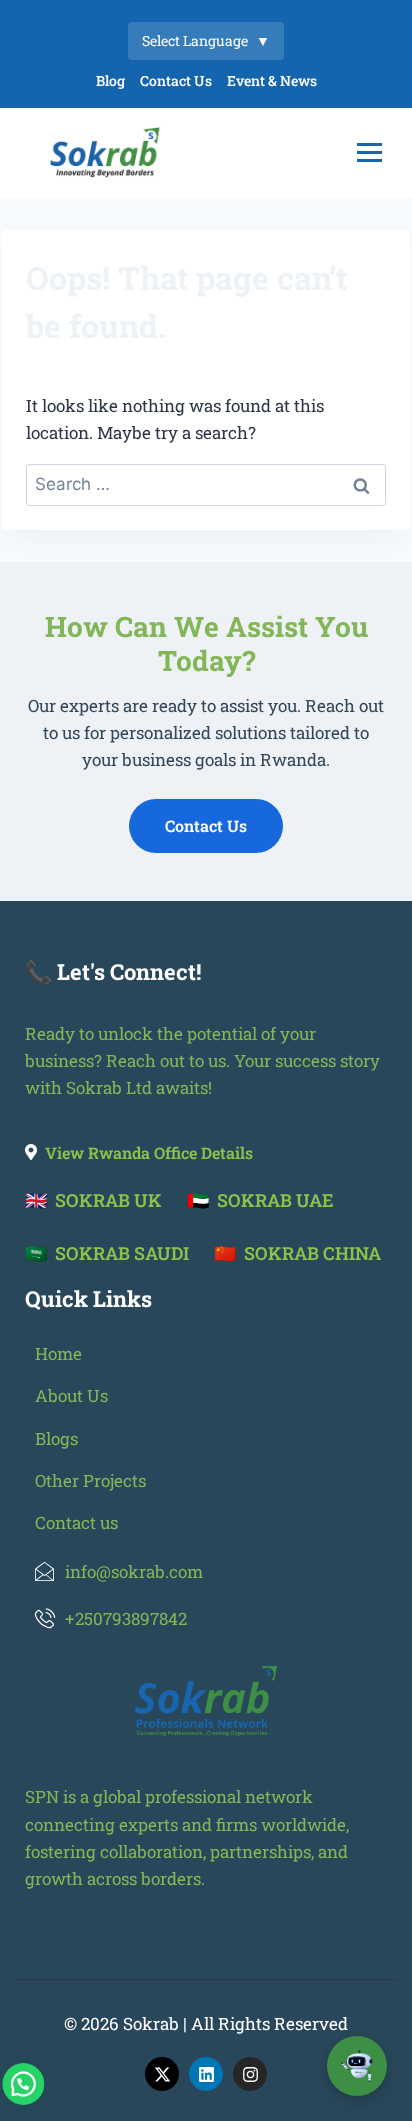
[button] (49, 2075)
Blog (110, 80)
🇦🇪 (260, 1200)
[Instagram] (250, 2074)
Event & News (272, 80)
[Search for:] (206, 483)
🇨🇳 (297, 1253)
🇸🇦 (107, 1253)
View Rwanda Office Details (149, 1152)
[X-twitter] (162, 2074)
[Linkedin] (206, 2074)
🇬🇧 (93, 1200)
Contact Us (176, 80)
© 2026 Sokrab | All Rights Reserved (206, 2023)
